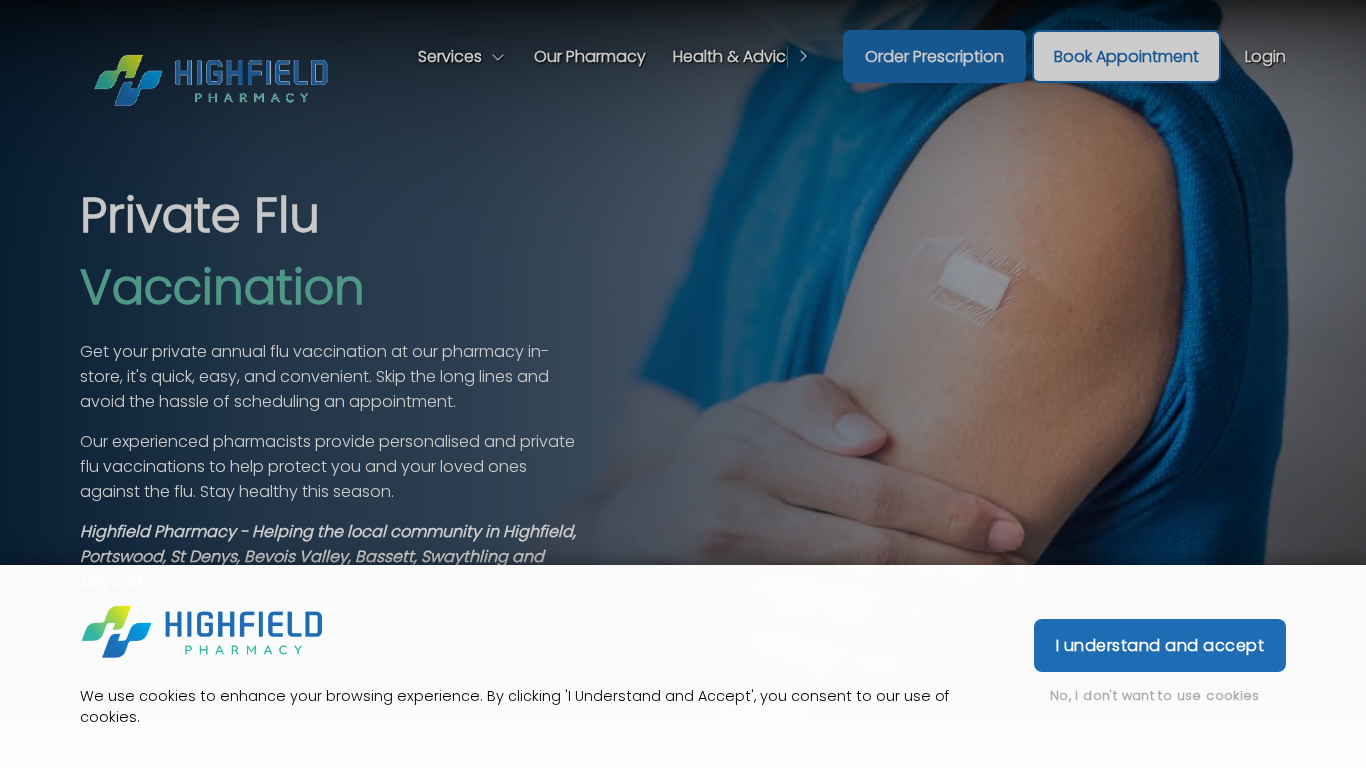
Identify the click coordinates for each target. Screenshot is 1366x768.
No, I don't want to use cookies (1155, 695)
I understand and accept (1160, 645)
